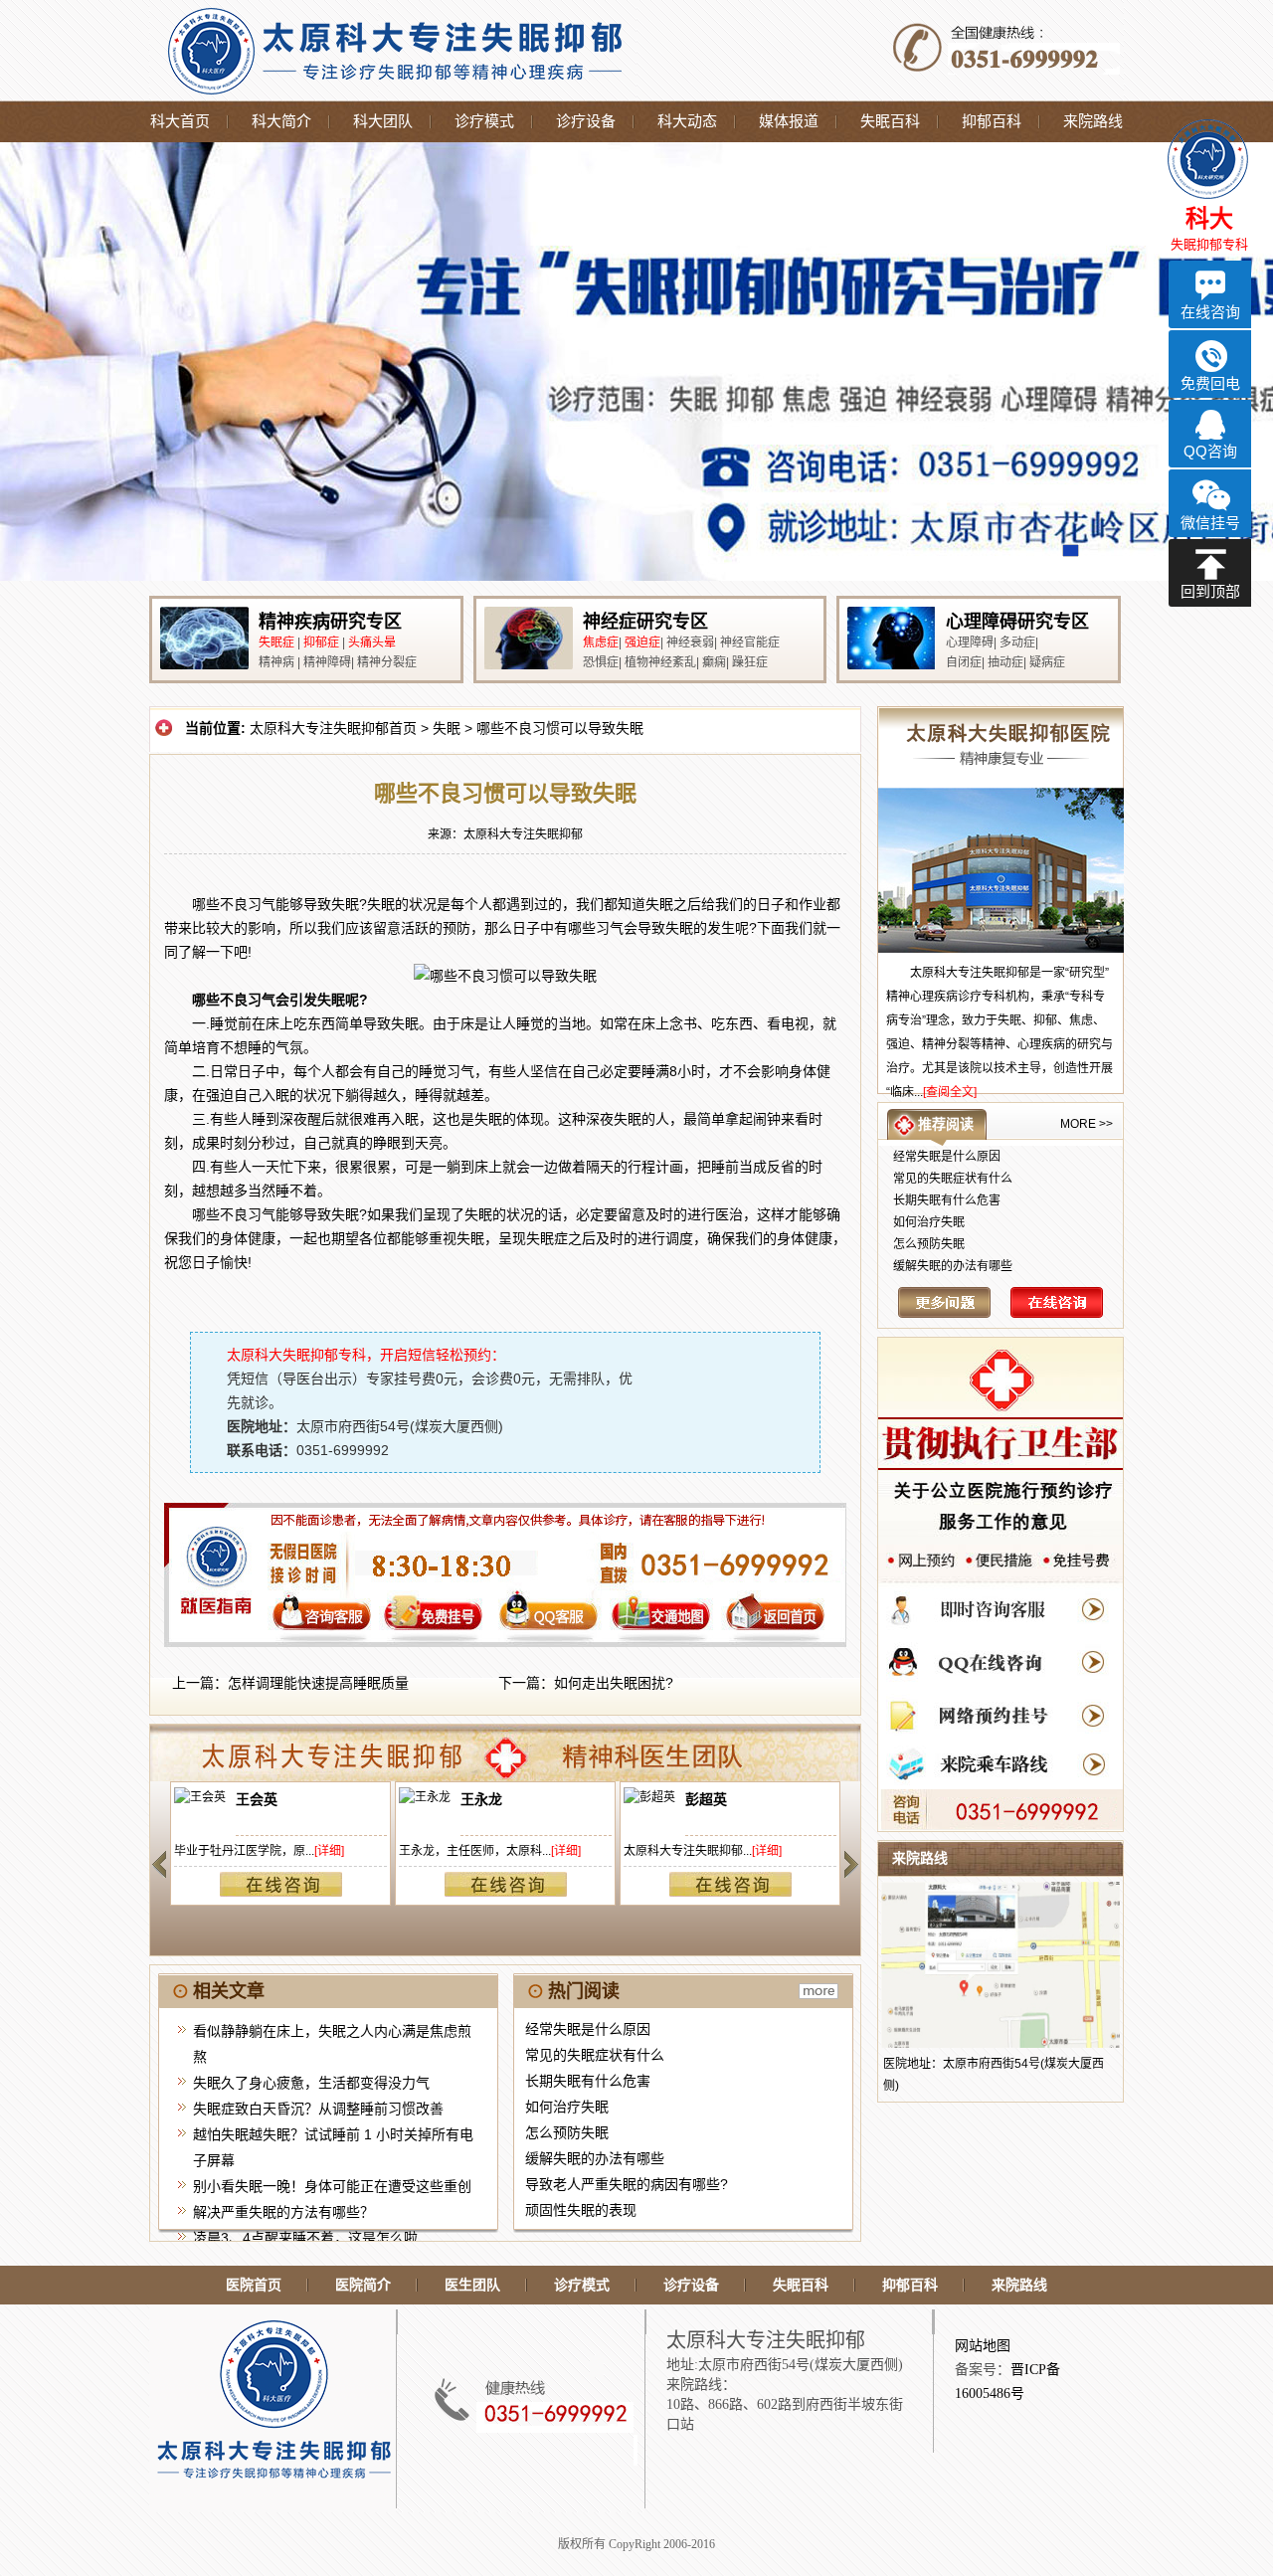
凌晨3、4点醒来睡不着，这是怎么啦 (305, 2238)
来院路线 (1093, 121)
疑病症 (1047, 662)
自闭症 (964, 662)
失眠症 (276, 643)
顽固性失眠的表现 (581, 2210)
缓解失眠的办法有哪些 (595, 2158)
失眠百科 (890, 121)
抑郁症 (321, 643)
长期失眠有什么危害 (588, 2081)
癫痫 (714, 662)
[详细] (329, 1851)
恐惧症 (601, 662)
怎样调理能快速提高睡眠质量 (318, 1683)
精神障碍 (327, 662)
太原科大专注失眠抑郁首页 (333, 728)
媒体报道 (789, 121)
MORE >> (1087, 1124)
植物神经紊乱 (660, 662)
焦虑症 (601, 643)
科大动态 (687, 121)
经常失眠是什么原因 (588, 2029)
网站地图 (983, 2346)
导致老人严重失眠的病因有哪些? (627, 2184)
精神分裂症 (387, 662)
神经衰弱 (690, 643)
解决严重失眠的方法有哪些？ (283, 2212)
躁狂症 (750, 662)
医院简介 (363, 2285)
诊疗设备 (586, 121)
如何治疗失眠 (567, 2107)
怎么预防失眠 (567, 2132)
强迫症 (642, 643)
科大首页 (180, 121)
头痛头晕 (372, 643)
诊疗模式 (484, 121)
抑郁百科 (992, 121)
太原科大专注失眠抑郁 (523, 834)
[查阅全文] (950, 1092)
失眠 (447, 728)
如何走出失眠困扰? (614, 1683)
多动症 (1017, 643)
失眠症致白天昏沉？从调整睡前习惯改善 (318, 2109)
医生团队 (472, 2285)
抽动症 (1005, 662)
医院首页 (254, 2285)
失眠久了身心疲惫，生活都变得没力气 (311, 2083)
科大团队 (383, 121)
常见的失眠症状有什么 (595, 2055)
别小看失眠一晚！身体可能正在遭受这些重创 (332, 2186)
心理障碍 (970, 643)
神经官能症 (750, 643)
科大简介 (281, 121)
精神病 (276, 662)
